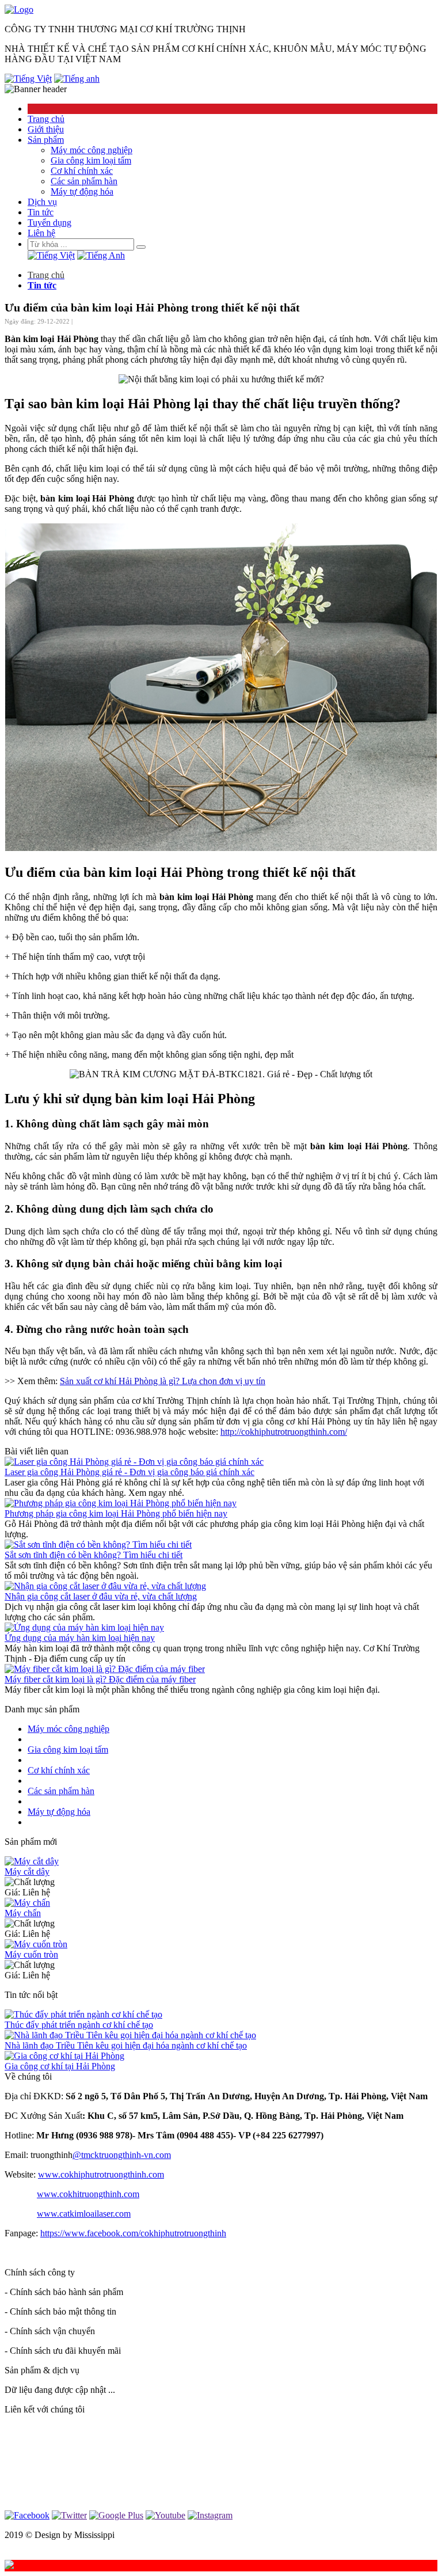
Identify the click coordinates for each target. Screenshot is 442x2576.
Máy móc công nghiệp (92, 150)
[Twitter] (69, 2515)
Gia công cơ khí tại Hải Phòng (60, 2066)
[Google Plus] (116, 2515)
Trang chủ (46, 119)
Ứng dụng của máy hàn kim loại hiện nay (80, 1638)
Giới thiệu (46, 129)
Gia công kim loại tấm (91, 160)
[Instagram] (210, 2515)
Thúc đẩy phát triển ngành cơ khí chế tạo (79, 2025)
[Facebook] (27, 2515)
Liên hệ (41, 233)
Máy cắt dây (27, 1872)
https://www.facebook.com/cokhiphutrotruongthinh (133, 2233)
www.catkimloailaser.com (84, 2214)
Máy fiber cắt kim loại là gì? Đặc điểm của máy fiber (100, 1679)
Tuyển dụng (49, 223)
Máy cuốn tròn (31, 1954)
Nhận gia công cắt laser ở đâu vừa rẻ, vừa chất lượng (101, 1596)
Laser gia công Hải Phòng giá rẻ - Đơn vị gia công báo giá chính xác (129, 1472)
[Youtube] (165, 2515)
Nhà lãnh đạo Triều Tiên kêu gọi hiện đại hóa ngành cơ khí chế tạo (126, 2045)
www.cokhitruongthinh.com (88, 2194)
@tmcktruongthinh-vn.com (122, 2155)
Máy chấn (23, 1913)
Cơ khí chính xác (82, 171)
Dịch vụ (42, 202)
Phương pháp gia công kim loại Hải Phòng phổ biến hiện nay (116, 1513)
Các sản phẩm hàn (84, 181)
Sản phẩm (46, 140)
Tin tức (41, 212)
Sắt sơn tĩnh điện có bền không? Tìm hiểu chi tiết (94, 1555)
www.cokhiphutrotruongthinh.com (101, 2174)
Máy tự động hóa (82, 191)
